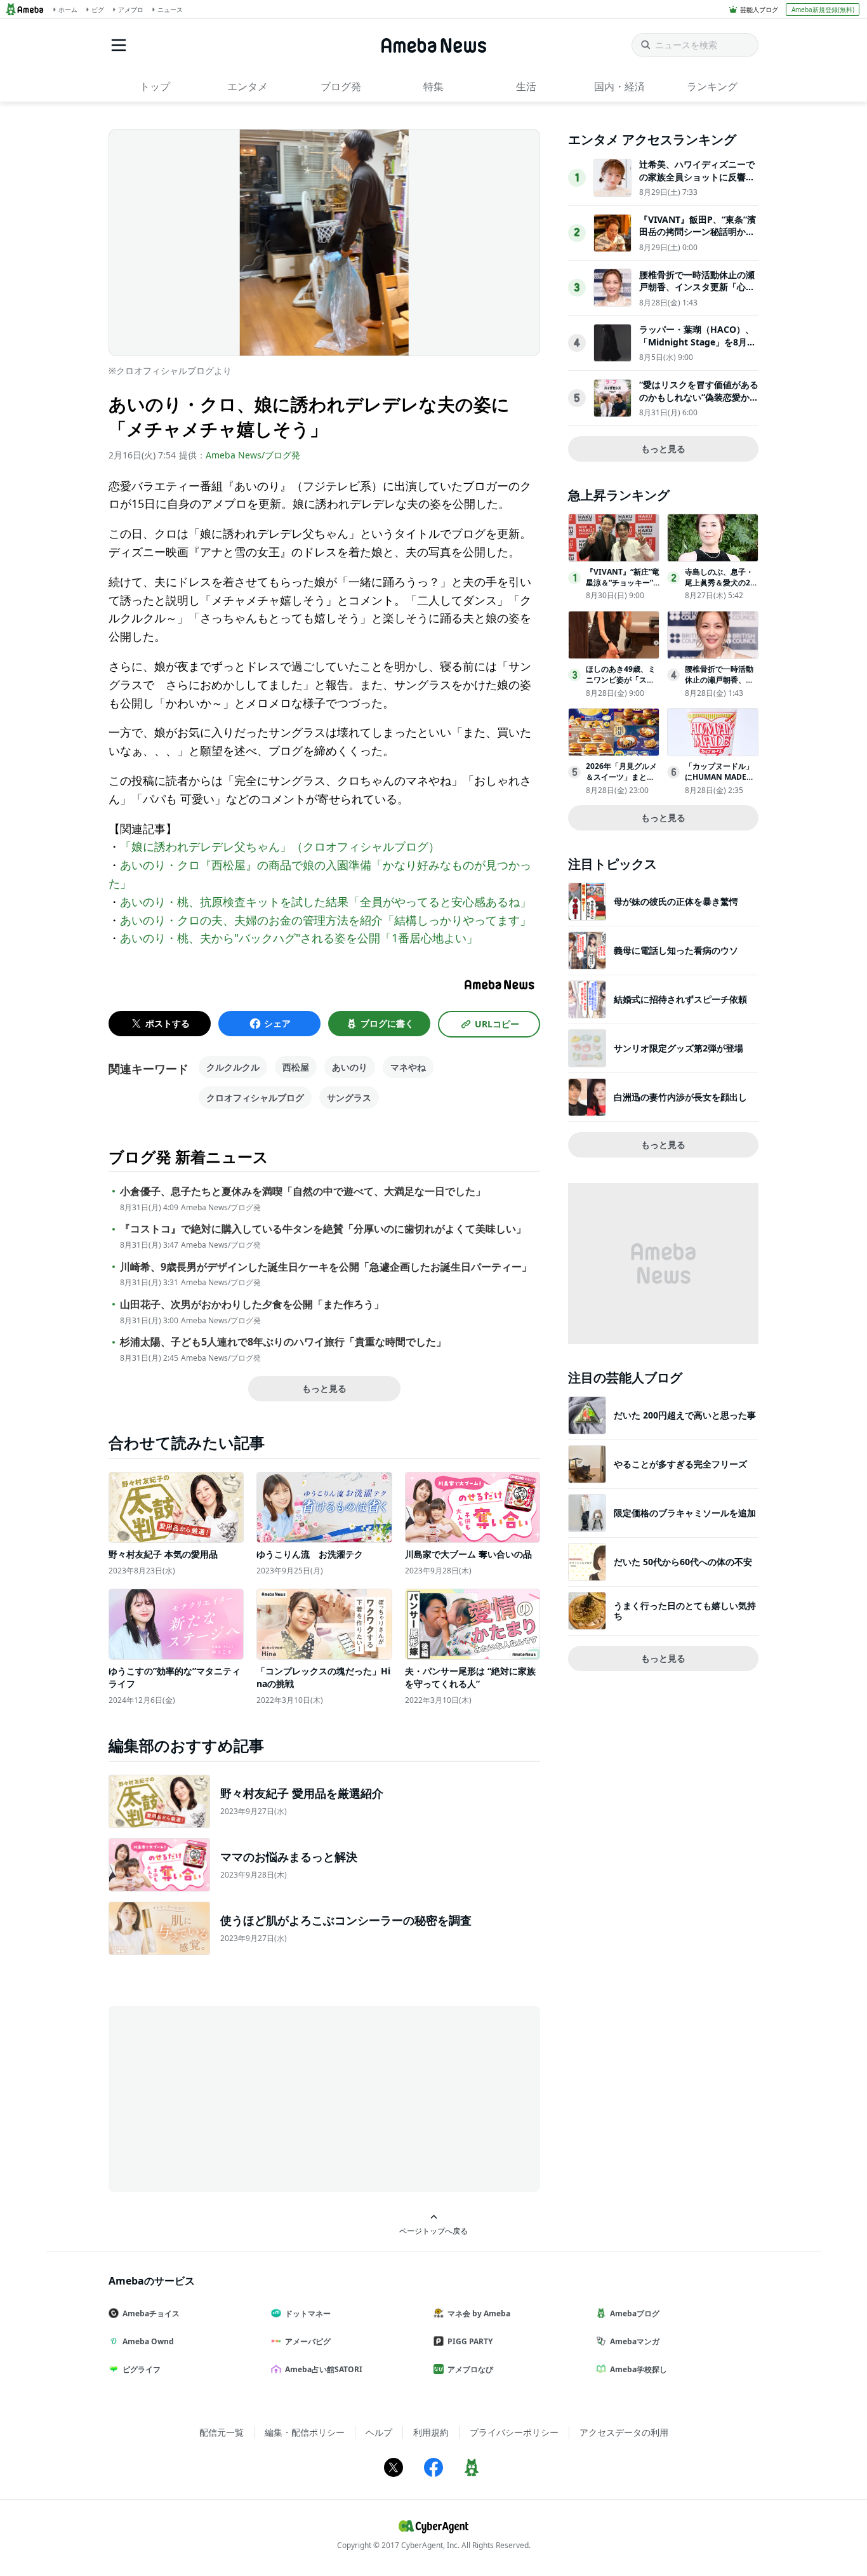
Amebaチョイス (151, 2313)
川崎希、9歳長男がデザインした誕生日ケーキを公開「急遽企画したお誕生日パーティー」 (326, 1267)
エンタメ (248, 86)
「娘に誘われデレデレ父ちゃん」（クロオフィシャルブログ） (280, 846)
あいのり (350, 1067)
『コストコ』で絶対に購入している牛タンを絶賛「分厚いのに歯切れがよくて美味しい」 (323, 1229)
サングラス (349, 1098)
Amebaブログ (635, 2313)
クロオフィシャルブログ (255, 1098)
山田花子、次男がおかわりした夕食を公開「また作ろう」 (252, 1305)
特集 (433, 86)
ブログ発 (341, 86)
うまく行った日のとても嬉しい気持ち (685, 1611)
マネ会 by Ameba (479, 2313)
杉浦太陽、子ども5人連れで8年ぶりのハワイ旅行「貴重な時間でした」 (283, 1342)
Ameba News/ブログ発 (253, 455)
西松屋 (296, 1067)
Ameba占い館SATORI (324, 2369)
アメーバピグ (308, 2341)
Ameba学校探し (639, 2369)
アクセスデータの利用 (624, 2432)
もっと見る (324, 1388)
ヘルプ (379, 2432)
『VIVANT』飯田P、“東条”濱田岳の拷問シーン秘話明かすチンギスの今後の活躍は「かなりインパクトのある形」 (698, 238)
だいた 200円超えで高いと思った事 (685, 1415)
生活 (526, 86)
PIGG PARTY (470, 2341)
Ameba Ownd (148, 2341)
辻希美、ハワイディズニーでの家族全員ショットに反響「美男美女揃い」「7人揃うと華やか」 (697, 183)
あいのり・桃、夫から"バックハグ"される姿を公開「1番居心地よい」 (299, 938)
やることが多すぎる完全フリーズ (680, 1464)
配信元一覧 (222, 2432)
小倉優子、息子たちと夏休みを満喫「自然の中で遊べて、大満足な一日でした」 (303, 1191)
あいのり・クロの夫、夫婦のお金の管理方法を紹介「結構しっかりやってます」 (326, 920)
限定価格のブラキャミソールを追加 (685, 1513)
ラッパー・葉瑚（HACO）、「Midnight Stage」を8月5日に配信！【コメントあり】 (697, 342)
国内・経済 (619, 86)
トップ (155, 86)
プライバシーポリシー (514, 2432)
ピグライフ (142, 2369)
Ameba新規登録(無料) (823, 10)
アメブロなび (470, 2369)
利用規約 (431, 2432)
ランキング (712, 86)
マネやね (408, 1067)
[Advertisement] (223, 2098)
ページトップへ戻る (433, 2231)
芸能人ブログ (759, 10)
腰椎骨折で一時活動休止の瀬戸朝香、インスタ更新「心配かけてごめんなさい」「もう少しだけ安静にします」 (697, 293)
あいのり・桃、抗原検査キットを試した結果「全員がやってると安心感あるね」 (326, 902)
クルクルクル (233, 1067)
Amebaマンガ (635, 2341)
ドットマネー (308, 2313)
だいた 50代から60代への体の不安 (683, 1562)
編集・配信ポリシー (305, 2432)
